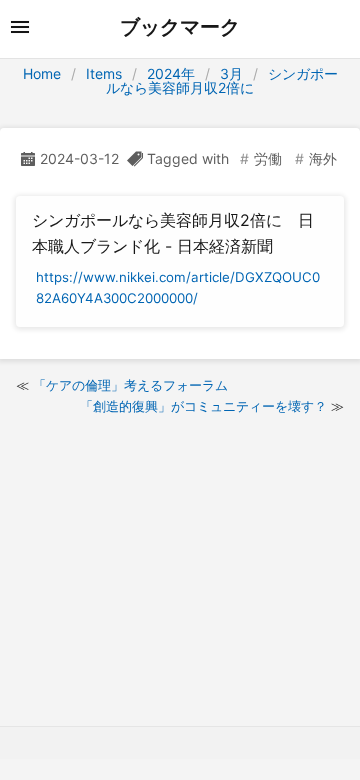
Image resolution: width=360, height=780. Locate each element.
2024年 (171, 73)
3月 (231, 73)
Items (104, 73)
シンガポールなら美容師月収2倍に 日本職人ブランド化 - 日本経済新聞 (173, 233)
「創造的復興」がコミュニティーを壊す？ (203, 406)
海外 (323, 158)
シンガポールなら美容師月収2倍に (222, 80)
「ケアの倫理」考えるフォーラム (130, 385)
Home (42, 73)
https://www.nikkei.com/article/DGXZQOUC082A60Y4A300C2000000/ (178, 288)
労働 (268, 158)
